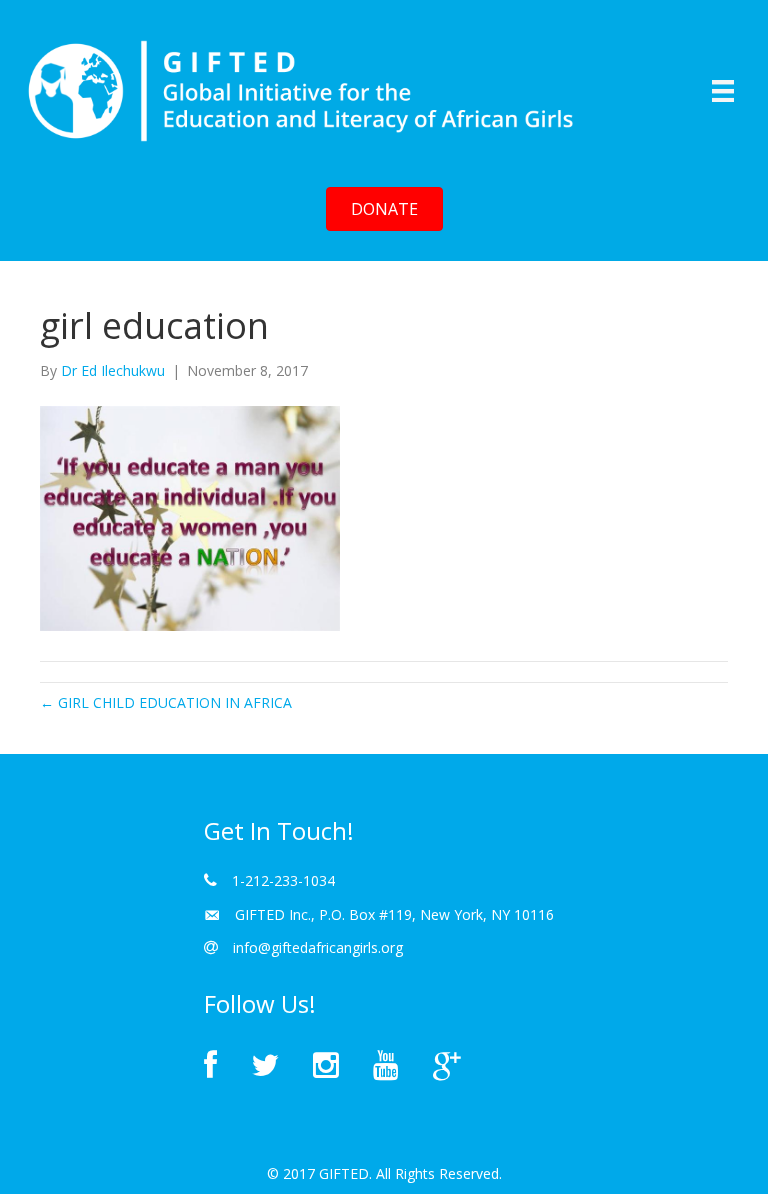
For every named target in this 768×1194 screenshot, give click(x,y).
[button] (384, 209)
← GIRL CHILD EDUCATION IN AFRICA (166, 702)
